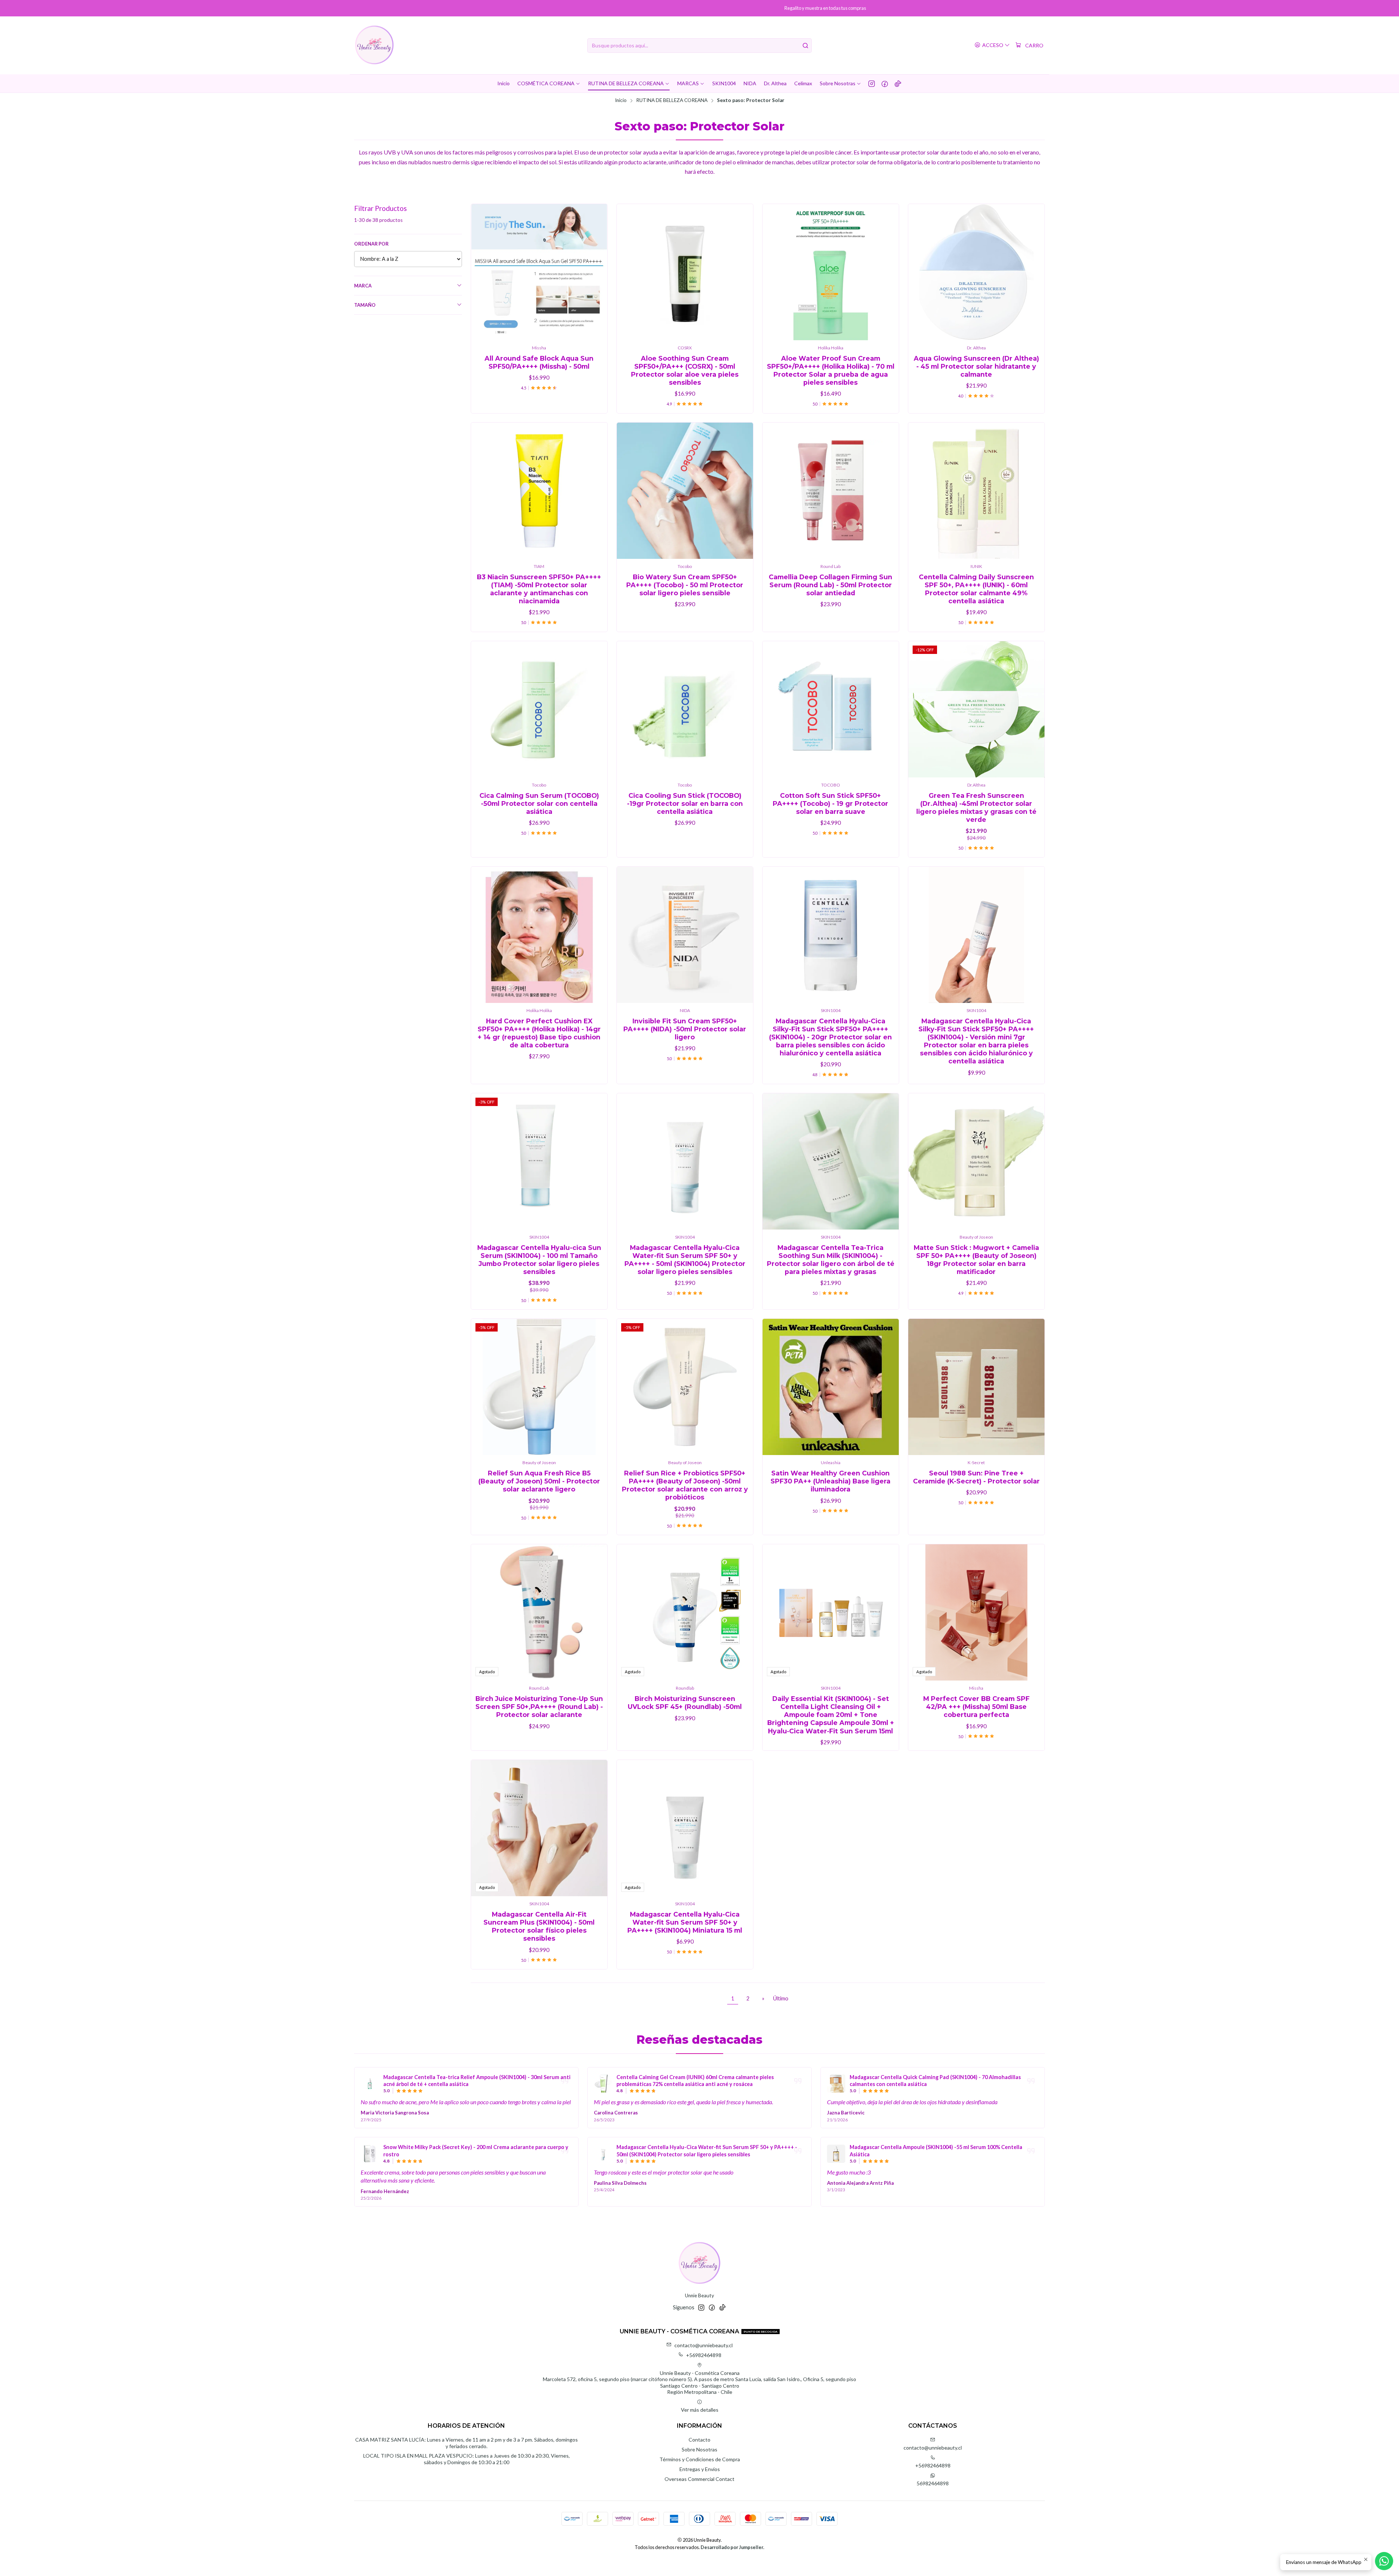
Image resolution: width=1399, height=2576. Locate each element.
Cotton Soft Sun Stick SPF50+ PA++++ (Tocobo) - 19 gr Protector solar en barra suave (830, 803)
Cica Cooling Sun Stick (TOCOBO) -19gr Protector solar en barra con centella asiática (685, 803)
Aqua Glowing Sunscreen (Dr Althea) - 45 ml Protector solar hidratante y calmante (976, 366)
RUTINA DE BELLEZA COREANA (672, 101)
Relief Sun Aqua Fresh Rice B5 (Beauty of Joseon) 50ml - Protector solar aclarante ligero (539, 1481)
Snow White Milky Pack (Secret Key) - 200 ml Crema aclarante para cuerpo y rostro (476, 2151)
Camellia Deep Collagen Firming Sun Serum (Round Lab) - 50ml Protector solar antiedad (830, 585)
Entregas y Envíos (700, 2469)
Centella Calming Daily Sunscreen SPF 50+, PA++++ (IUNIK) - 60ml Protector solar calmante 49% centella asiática (976, 589)
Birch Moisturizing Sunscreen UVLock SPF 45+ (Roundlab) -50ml (685, 1703)
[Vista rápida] (594, 272)
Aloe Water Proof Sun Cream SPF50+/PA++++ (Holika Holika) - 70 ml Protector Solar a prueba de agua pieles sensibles (831, 370)
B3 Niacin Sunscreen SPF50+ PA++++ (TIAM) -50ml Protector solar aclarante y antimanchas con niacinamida (539, 589)
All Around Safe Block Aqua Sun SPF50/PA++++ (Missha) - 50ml (539, 362)
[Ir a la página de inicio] (374, 45)
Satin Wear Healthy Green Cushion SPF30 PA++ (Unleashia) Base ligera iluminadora (830, 1481)
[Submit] (806, 46)
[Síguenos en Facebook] (885, 83)
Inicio (621, 101)
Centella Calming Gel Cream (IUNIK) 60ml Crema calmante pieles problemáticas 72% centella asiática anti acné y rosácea (695, 2081)
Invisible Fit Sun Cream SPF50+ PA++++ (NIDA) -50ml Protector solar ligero (685, 1029)
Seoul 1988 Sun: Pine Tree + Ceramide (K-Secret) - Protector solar (976, 1477)
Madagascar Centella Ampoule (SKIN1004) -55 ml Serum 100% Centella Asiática (936, 2151)
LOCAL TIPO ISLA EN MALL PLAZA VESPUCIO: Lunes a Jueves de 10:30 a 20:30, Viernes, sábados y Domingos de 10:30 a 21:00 (467, 2459)
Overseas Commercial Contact (699, 2479)
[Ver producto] (370, 2083)
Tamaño (365, 305)
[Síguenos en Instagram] (872, 83)
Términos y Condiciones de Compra (700, 2459)
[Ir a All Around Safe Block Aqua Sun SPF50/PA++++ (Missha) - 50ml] (539, 272)
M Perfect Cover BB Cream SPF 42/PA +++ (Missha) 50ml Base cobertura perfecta (976, 1707)
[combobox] (699, 46)
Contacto (699, 2440)
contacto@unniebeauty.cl (704, 2345)
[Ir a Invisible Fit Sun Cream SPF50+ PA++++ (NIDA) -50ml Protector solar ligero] (685, 935)
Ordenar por (371, 244)
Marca (363, 286)
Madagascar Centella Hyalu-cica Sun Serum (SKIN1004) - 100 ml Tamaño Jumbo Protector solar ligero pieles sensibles (539, 1260)
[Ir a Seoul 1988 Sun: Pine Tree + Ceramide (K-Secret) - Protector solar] (976, 1387)
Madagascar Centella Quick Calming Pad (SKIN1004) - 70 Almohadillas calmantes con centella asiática (935, 2081)
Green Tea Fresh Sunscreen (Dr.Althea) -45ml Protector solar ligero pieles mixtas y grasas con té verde (976, 807)
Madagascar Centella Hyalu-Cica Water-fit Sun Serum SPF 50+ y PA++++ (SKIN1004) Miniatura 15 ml (685, 1922)
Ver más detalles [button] (700, 2410)
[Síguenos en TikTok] (898, 83)
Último (781, 1998)
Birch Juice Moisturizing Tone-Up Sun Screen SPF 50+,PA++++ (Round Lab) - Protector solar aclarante (539, 1707)
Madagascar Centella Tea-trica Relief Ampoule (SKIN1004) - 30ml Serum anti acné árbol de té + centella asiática (477, 2081)
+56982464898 (704, 2355)
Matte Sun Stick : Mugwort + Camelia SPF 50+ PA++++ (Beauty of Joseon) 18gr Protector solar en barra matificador (976, 1260)
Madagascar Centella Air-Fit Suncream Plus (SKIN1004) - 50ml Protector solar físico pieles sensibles (539, 1926)
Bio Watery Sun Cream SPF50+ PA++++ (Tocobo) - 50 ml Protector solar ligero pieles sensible (685, 585)
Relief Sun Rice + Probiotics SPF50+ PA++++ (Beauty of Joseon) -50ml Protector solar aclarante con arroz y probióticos (685, 1485)
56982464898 (933, 2483)
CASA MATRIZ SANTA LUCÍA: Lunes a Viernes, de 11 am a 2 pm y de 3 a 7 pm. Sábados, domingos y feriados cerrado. (467, 2443)
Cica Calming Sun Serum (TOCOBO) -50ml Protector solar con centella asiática (539, 803)
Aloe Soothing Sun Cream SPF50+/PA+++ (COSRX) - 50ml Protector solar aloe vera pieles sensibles (685, 370)
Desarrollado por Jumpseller (732, 2547)
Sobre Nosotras (699, 2449)
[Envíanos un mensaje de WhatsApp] (1384, 2561)
